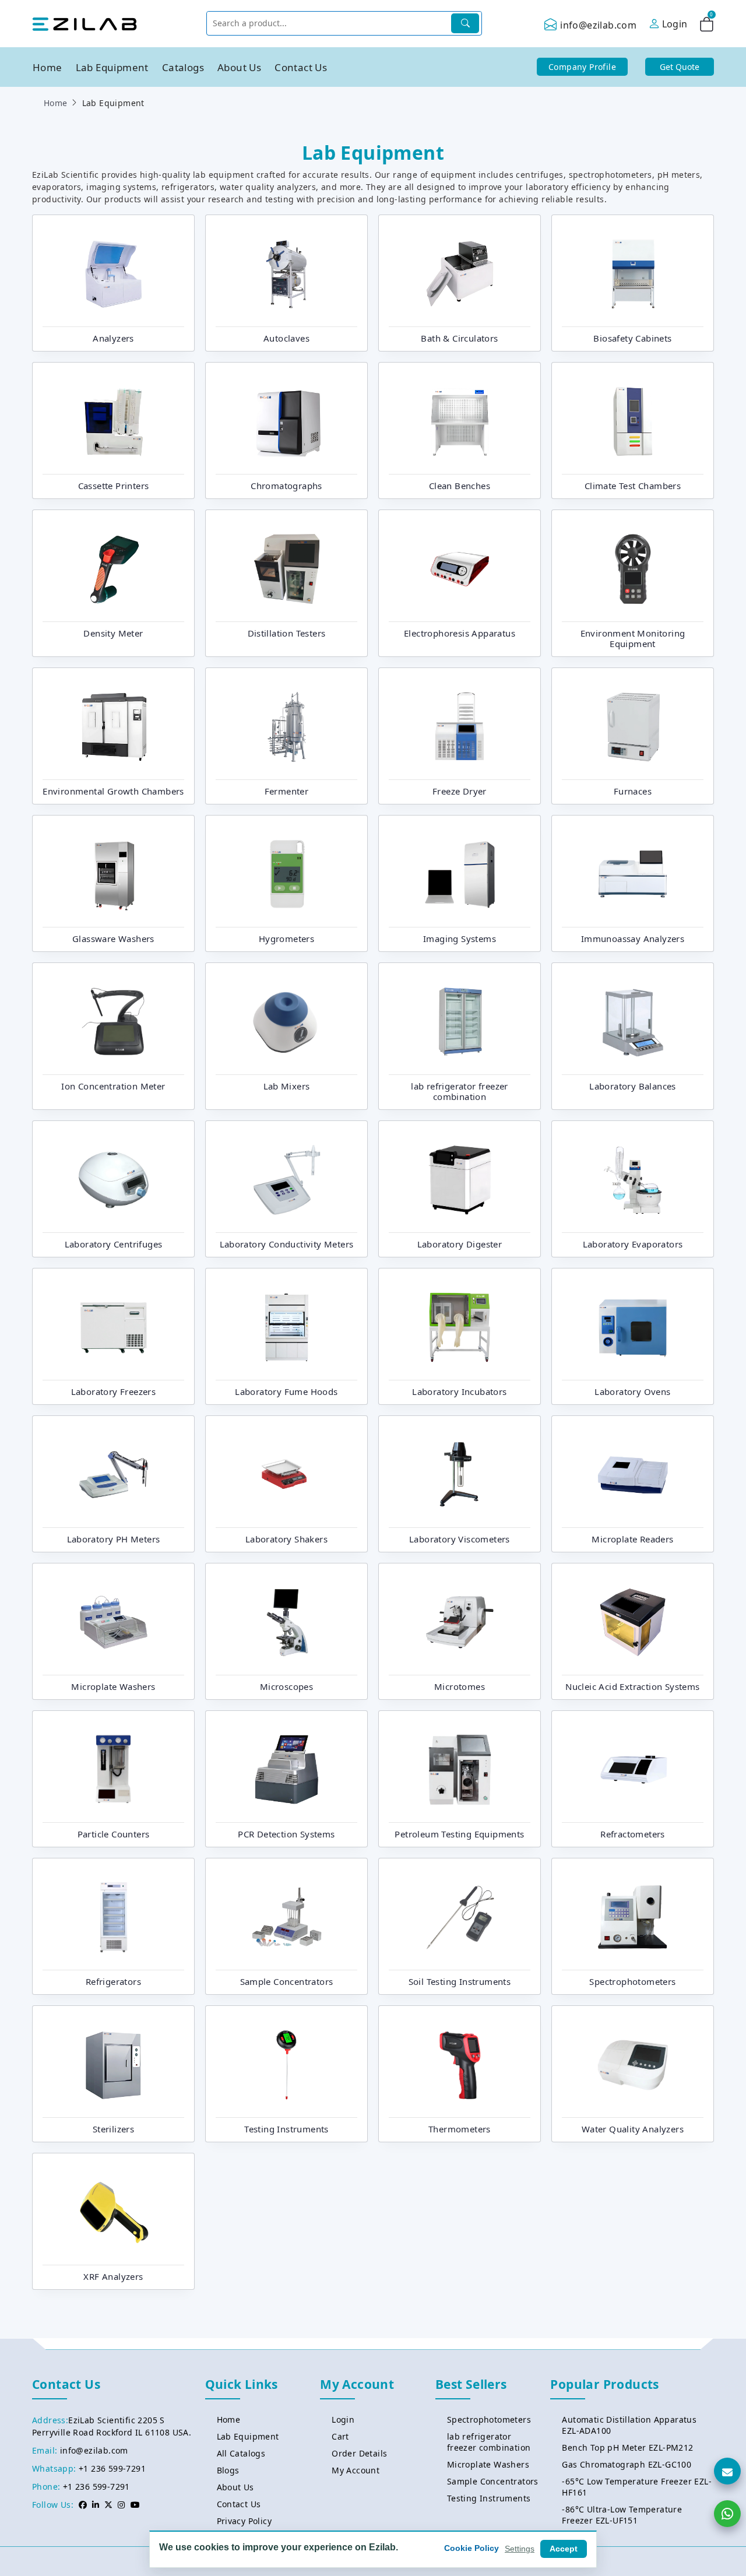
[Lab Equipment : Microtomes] (460, 1621)
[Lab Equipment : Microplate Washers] (114, 1621)
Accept (564, 2549)
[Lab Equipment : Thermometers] (460, 2064)
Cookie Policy (471, 2548)
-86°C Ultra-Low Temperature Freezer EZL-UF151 (622, 2515)
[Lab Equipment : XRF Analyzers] (114, 2211)
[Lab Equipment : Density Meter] (114, 568)
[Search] (465, 23)
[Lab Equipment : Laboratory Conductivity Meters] (287, 1179)
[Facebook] (83, 2505)
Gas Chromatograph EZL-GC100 (627, 2464)
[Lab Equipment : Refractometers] (633, 1769)
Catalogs (183, 67)
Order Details (359, 2453)
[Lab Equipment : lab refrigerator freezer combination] (460, 1021)
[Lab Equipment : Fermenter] (287, 726)
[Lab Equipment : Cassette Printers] (114, 420)
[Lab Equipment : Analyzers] (114, 273)
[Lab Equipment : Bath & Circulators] (460, 273)
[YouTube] (135, 2505)
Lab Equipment (112, 67)
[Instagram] (121, 2505)
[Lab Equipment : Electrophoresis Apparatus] (460, 568)
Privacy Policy (244, 2521)
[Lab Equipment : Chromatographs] (287, 420)
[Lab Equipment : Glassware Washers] (114, 873)
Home (47, 67)
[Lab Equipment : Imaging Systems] (460, 873)
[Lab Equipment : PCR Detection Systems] (287, 1769)
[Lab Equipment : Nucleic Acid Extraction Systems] (633, 1621)
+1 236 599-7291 (112, 2468)
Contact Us (301, 67)
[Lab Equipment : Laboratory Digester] (460, 1179)
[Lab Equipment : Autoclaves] (287, 273)
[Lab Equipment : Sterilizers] (114, 2064)
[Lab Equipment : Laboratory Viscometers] (460, 1474)
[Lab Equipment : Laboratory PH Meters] (114, 1474)
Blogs (228, 2470)
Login (343, 2419)
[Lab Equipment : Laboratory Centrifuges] (114, 1179)
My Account (356, 2470)
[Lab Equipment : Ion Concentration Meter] (114, 1021)
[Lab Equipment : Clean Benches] (460, 420)
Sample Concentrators (493, 2481)
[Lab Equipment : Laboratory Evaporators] (633, 1179)
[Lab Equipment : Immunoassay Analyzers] (633, 873)
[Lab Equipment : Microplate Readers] (633, 1474)
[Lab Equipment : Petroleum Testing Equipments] (460, 1769)
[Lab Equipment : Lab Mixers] (287, 1021)
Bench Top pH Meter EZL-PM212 (627, 2447)
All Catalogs (241, 2453)
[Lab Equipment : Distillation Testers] (287, 568)
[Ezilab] (85, 23)
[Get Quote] (727, 2471)
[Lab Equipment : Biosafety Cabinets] (633, 273)
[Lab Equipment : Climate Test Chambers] (633, 420)
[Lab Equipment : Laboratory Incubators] (460, 1326)
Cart (340, 2436)
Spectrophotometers (489, 2419)
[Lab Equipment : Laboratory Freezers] (114, 1326)
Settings (520, 2549)
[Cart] (707, 26)
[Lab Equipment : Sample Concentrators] (287, 1916)
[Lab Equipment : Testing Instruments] (287, 2064)
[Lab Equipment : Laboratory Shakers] (287, 1474)
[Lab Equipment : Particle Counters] (114, 1769)
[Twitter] (108, 2505)
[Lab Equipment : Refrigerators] (114, 1916)
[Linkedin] (96, 2505)
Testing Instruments (489, 2498)
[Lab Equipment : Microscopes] (287, 1621)
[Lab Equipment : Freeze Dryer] (460, 726)
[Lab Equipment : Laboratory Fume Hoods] (287, 1326)
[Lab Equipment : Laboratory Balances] (633, 1021)
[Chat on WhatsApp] (727, 2514)
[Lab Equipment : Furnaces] (633, 726)
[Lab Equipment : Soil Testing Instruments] (460, 1916)
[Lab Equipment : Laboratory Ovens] (633, 1326)
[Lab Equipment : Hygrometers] (287, 873)
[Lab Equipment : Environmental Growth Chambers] (114, 726)
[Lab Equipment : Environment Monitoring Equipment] (633, 568)
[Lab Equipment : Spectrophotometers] (633, 1916)
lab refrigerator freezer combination (489, 2442)
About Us (239, 67)
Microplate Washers (488, 2464)
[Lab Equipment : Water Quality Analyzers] (633, 2064)
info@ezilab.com (598, 25)
